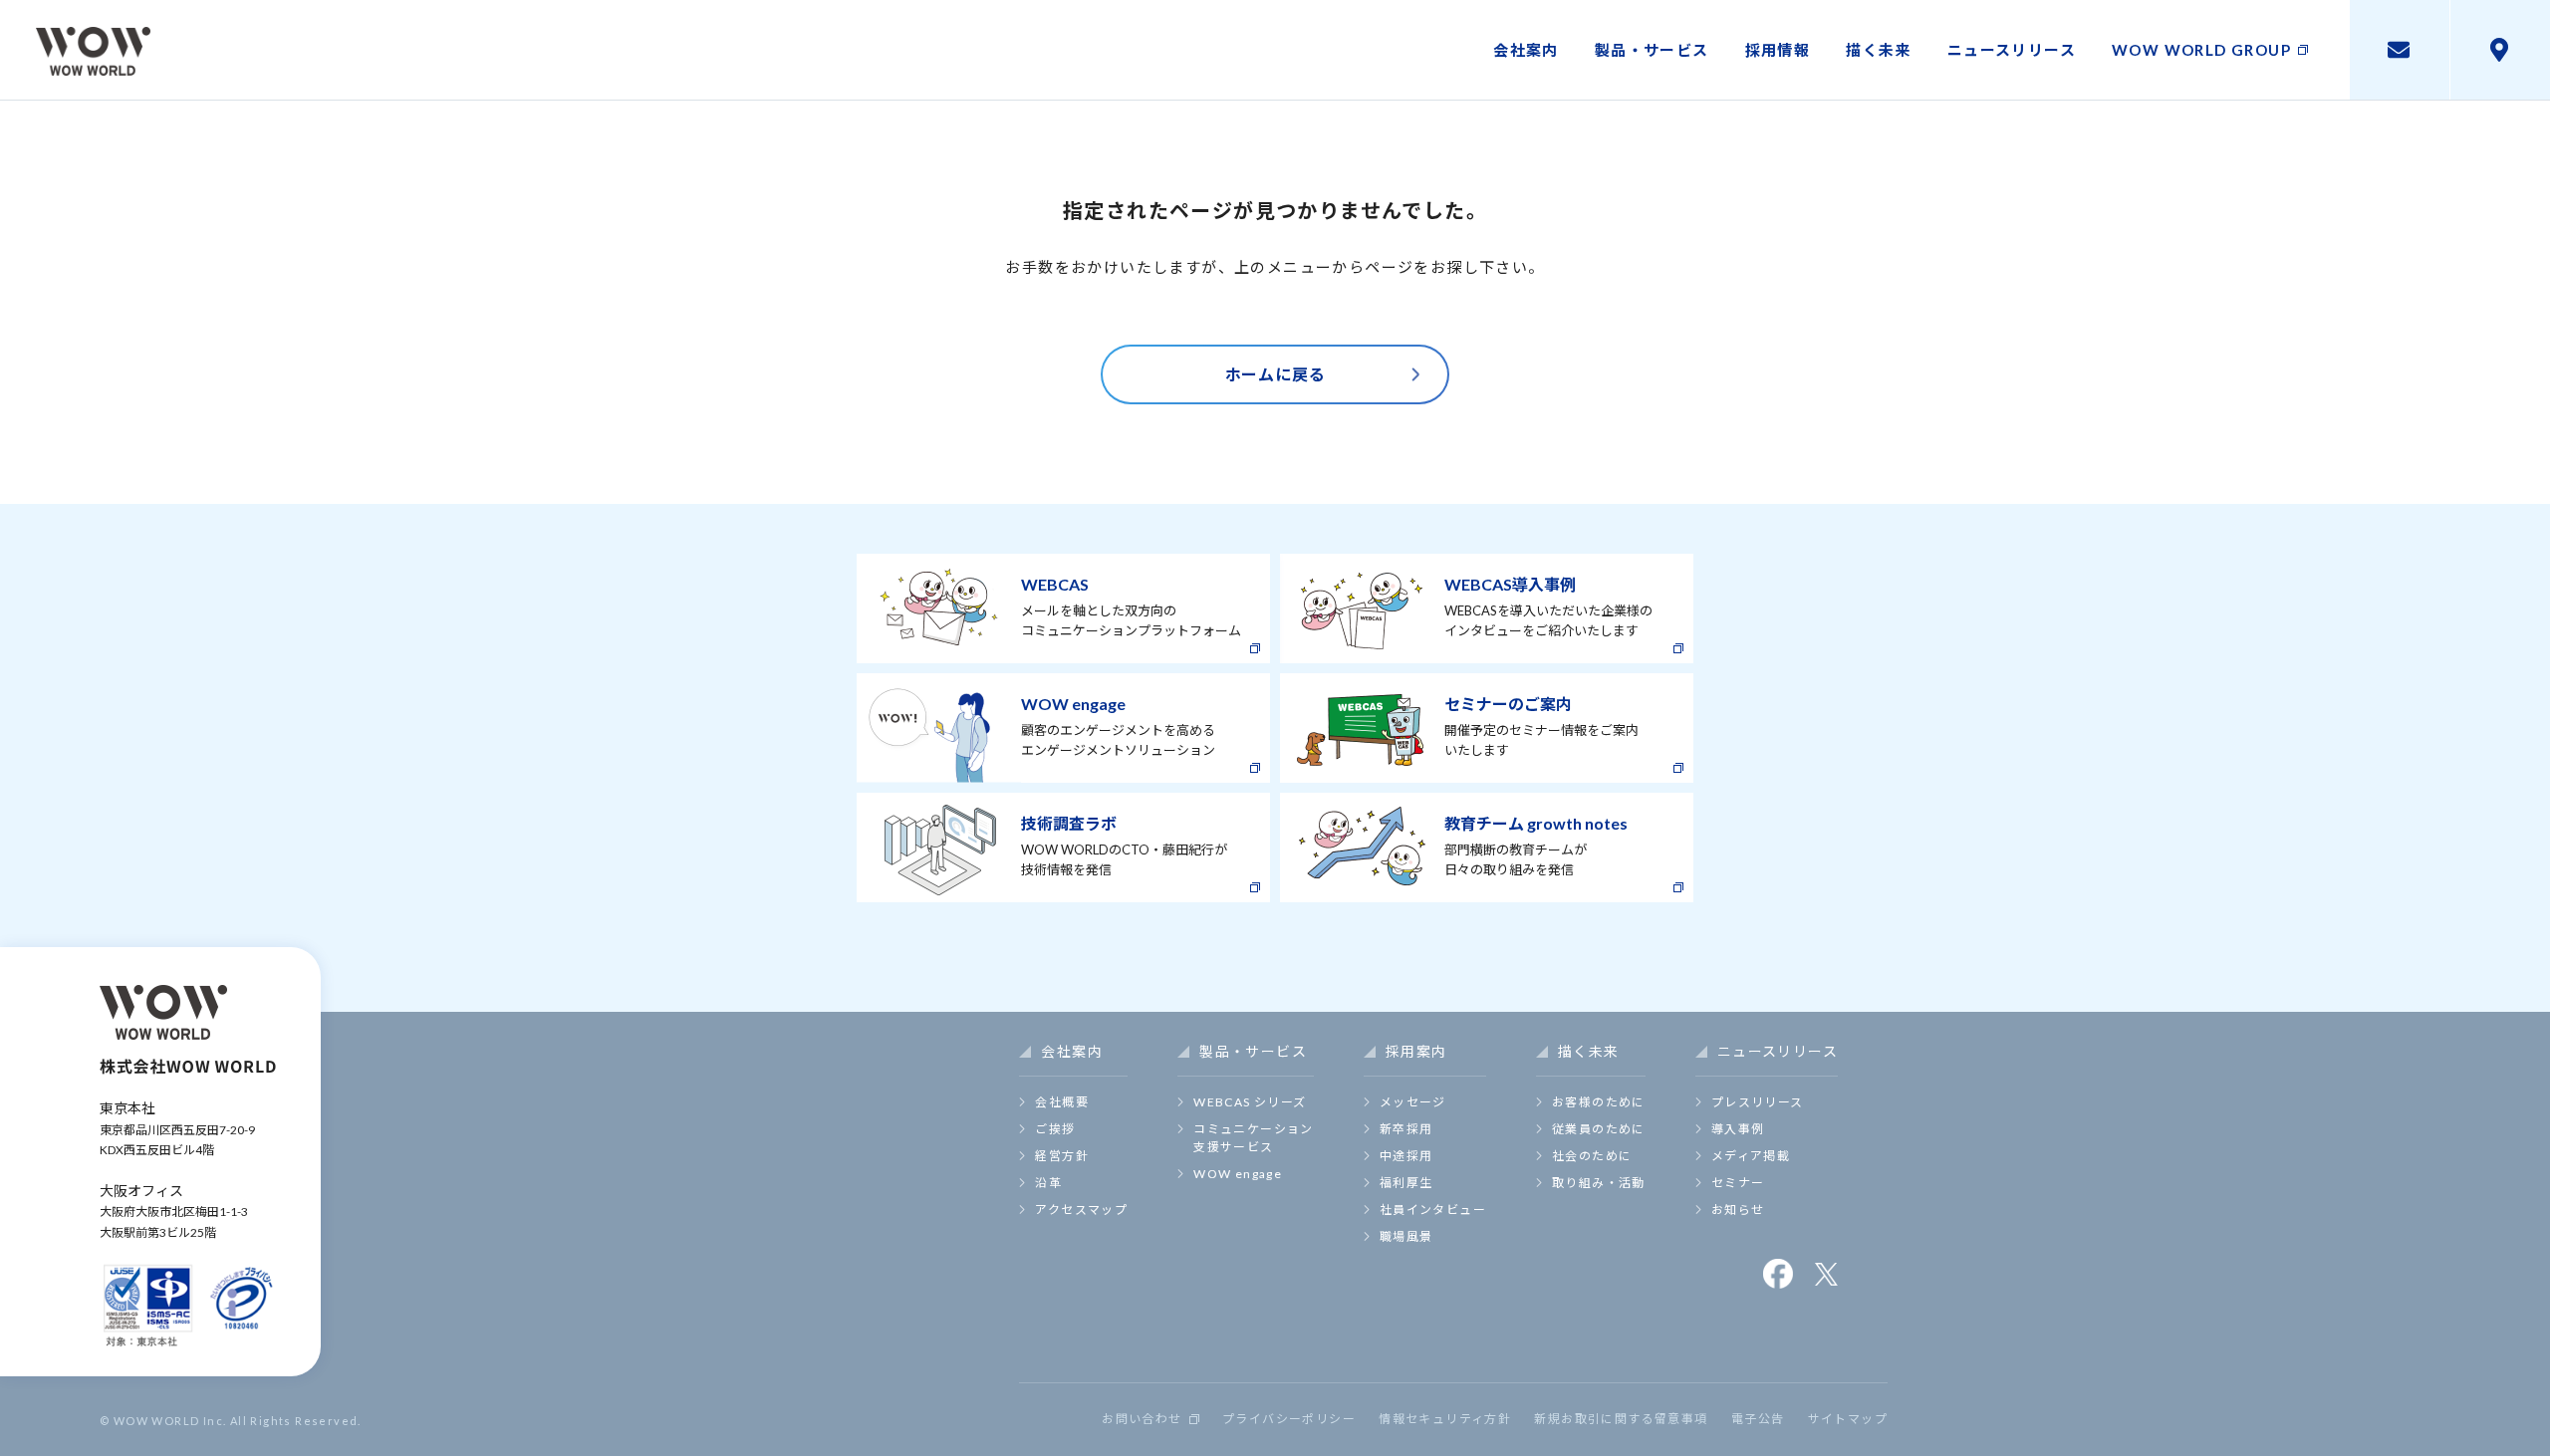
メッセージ (1413, 1102)
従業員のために (1599, 1129)
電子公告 (1758, 1419)
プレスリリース (1758, 1102)
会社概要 (1062, 1102)
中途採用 (1406, 1156)
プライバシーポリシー (1289, 1419)
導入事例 (1738, 1129)
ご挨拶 (1055, 1129)
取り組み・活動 (1599, 1183)
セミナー (1738, 1183)
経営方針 (1062, 1156)
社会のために (1592, 1156)
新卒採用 (1406, 1129)
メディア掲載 (1751, 1156)
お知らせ (1738, 1210)
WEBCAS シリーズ (1250, 1102)
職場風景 (1406, 1236)
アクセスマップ (1081, 1210)
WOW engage (1238, 1174)
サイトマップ (1848, 1419)
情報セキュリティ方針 (1445, 1419)
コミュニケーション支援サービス (1254, 1138)
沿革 (1048, 1183)
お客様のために (1599, 1102)
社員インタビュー (1433, 1210)
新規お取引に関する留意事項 (1621, 1419)
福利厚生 (1406, 1183)
